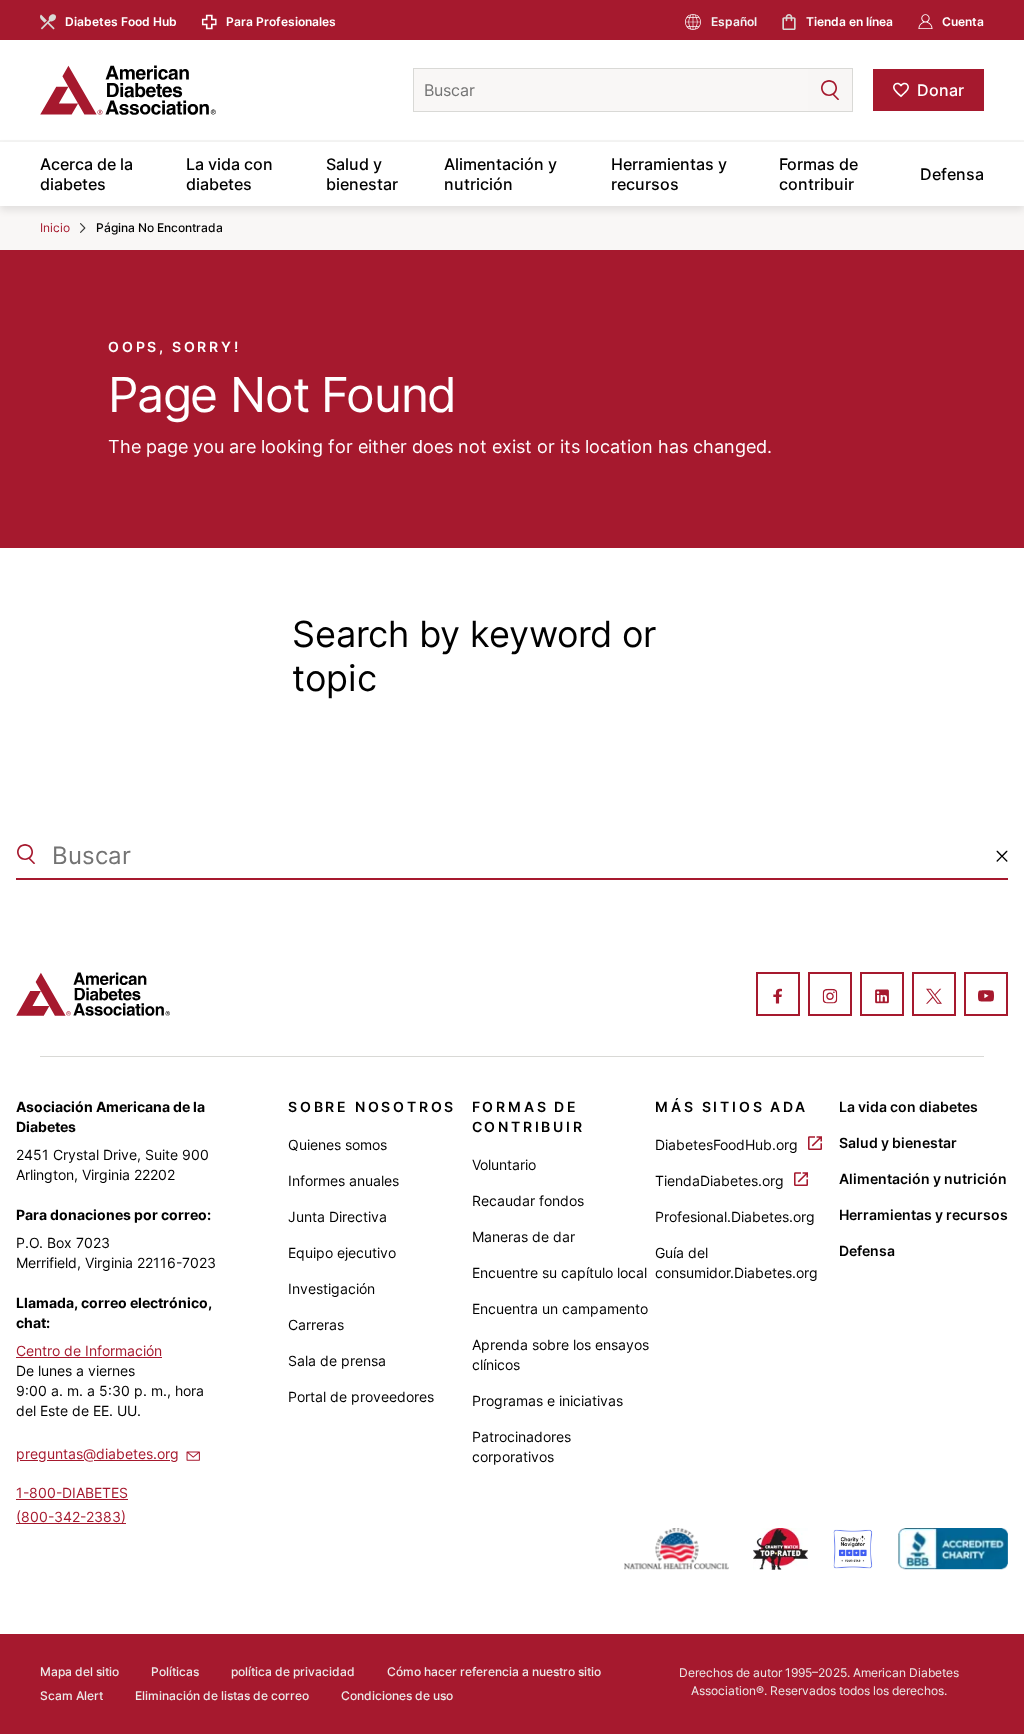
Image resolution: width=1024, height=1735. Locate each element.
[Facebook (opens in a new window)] (778, 996)
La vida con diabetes (229, 174)
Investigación (331, 1288)
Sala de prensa (337, 1360)
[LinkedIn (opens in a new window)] (882, 996)
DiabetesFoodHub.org (728, 1144)
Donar (940, 90)
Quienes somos (337, 1144)
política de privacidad (293, 1671)
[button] (790, 90)
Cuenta (963, 21)
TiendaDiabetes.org (721, 1180)
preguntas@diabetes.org (97, 1453)
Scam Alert (71, 1695)
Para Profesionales (281, 21)
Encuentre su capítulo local (559, 1272)
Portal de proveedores (361, 1396)
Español (734, 21)
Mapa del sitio (79, 1671)
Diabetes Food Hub (121, 21)
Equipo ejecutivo (342, 1252)
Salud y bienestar (362, 174)
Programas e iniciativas (547, 1400)
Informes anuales (343, 1180)
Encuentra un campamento (560, 1308)
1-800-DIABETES (72, 1492)
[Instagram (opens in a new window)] (830, 996)
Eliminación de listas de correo (222, 1695)
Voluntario (504, 1164)
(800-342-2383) (71, 1516)
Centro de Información (89, 1350)
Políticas (175, 1671)
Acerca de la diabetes (86, 174)
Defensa (952, 174)
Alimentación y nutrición (500, 174)
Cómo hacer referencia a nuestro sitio (494, 1671)
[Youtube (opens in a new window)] (986, 996)
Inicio (55, 227)
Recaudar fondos (528, 1200)
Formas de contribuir (818, 174)
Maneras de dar (523, 1236)
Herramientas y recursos (669, 174)
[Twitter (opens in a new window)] (934, 996)
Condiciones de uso (397, 1695)
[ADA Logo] (197, 90)
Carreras (316, 1324)
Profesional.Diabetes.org (735, 1216)
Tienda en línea (849, 21)
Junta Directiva (337, 1216)
